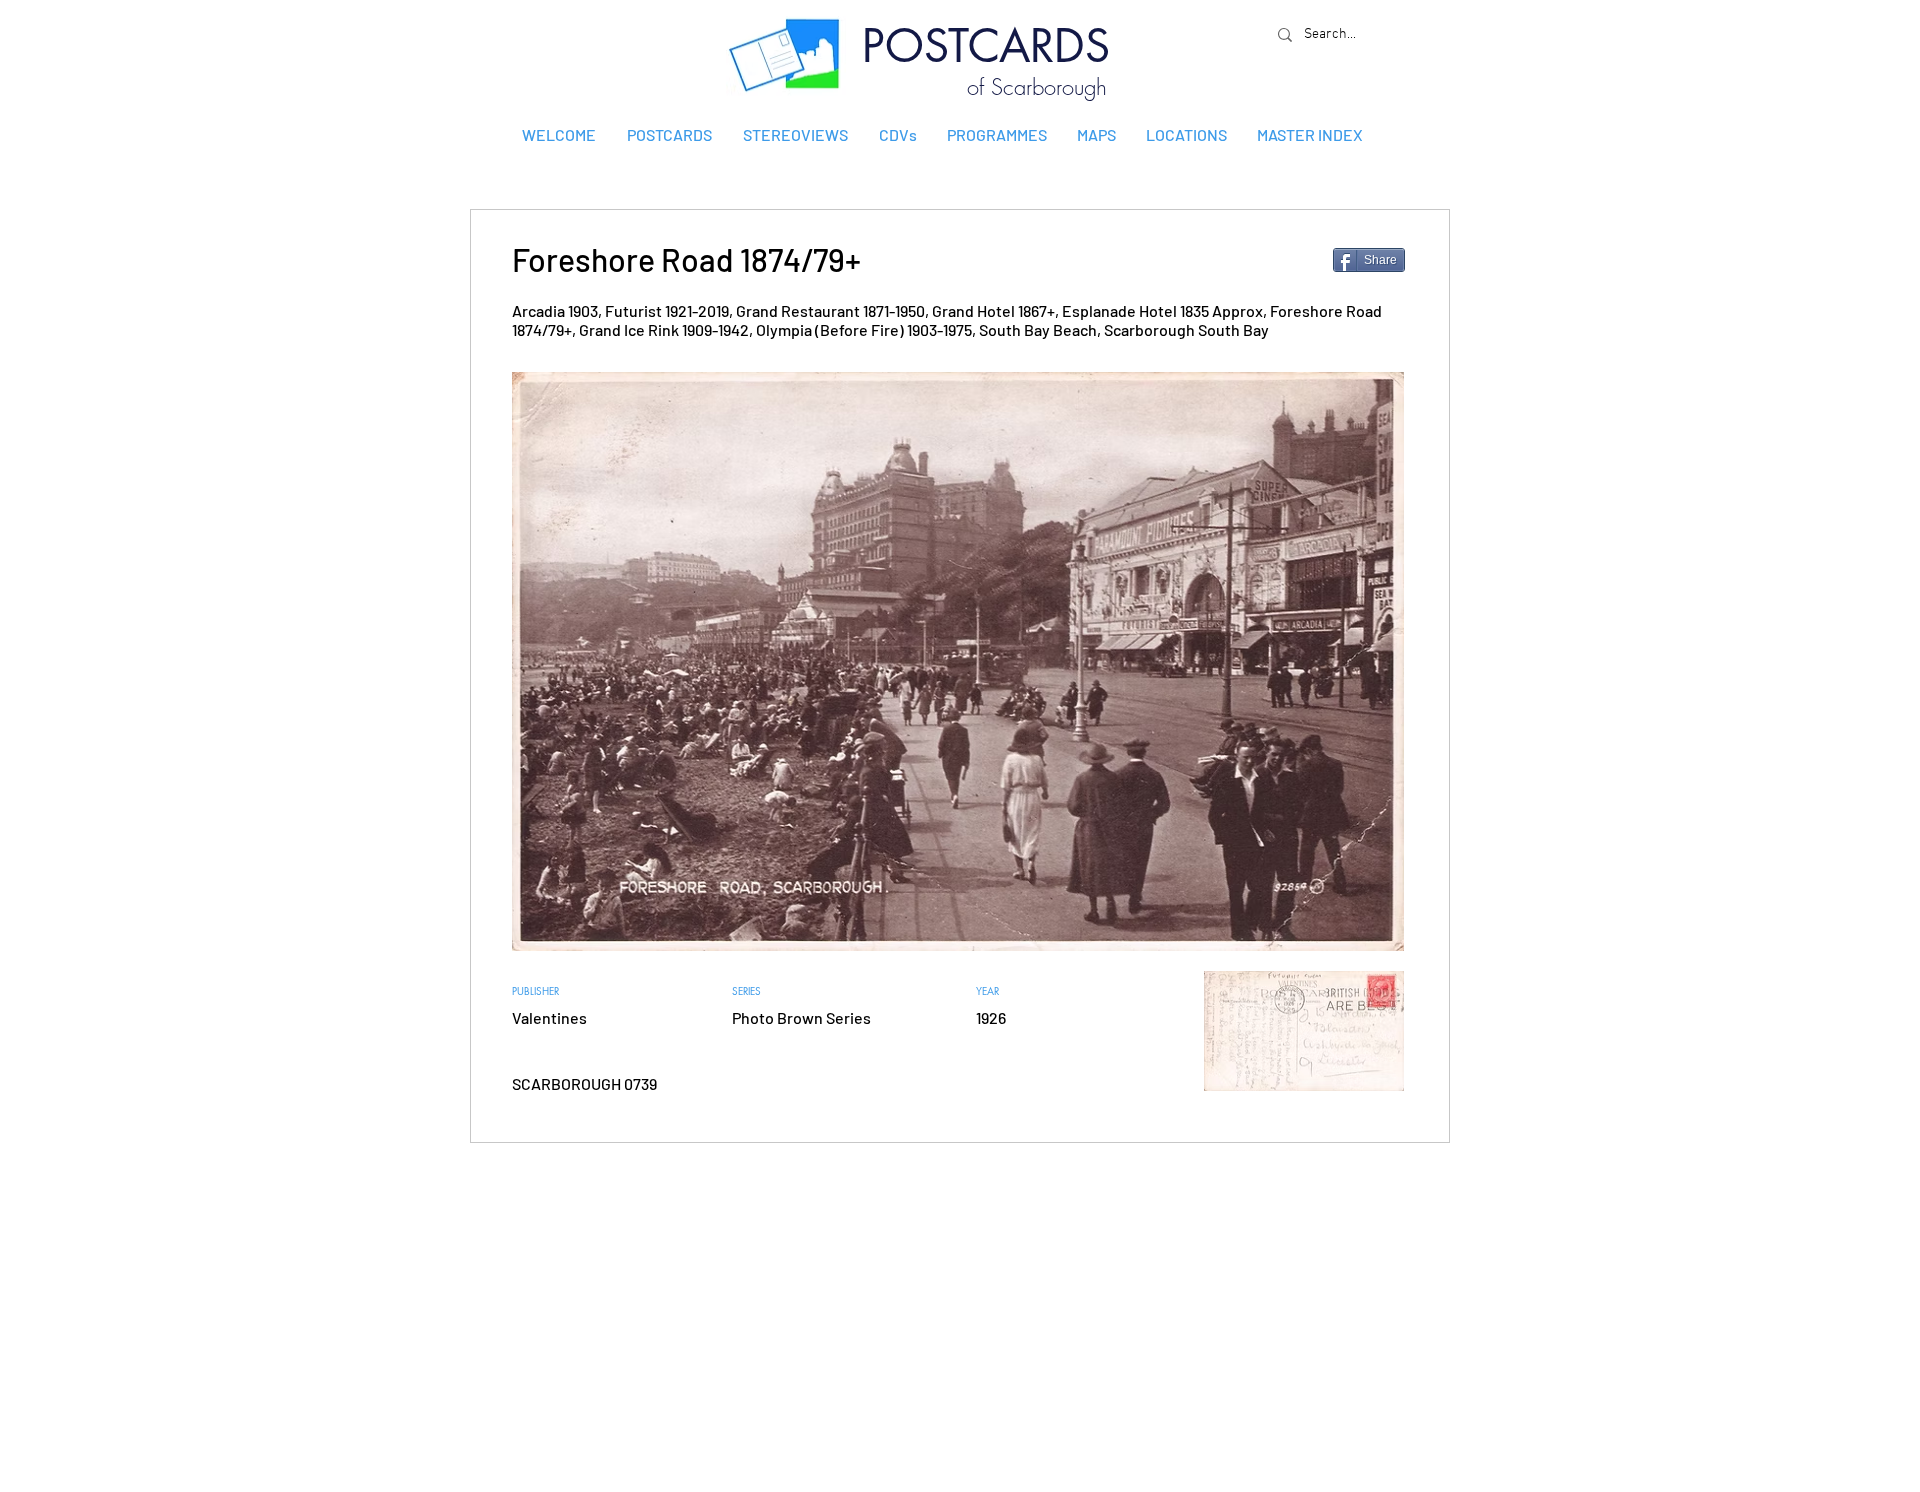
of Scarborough (1037, 87)
